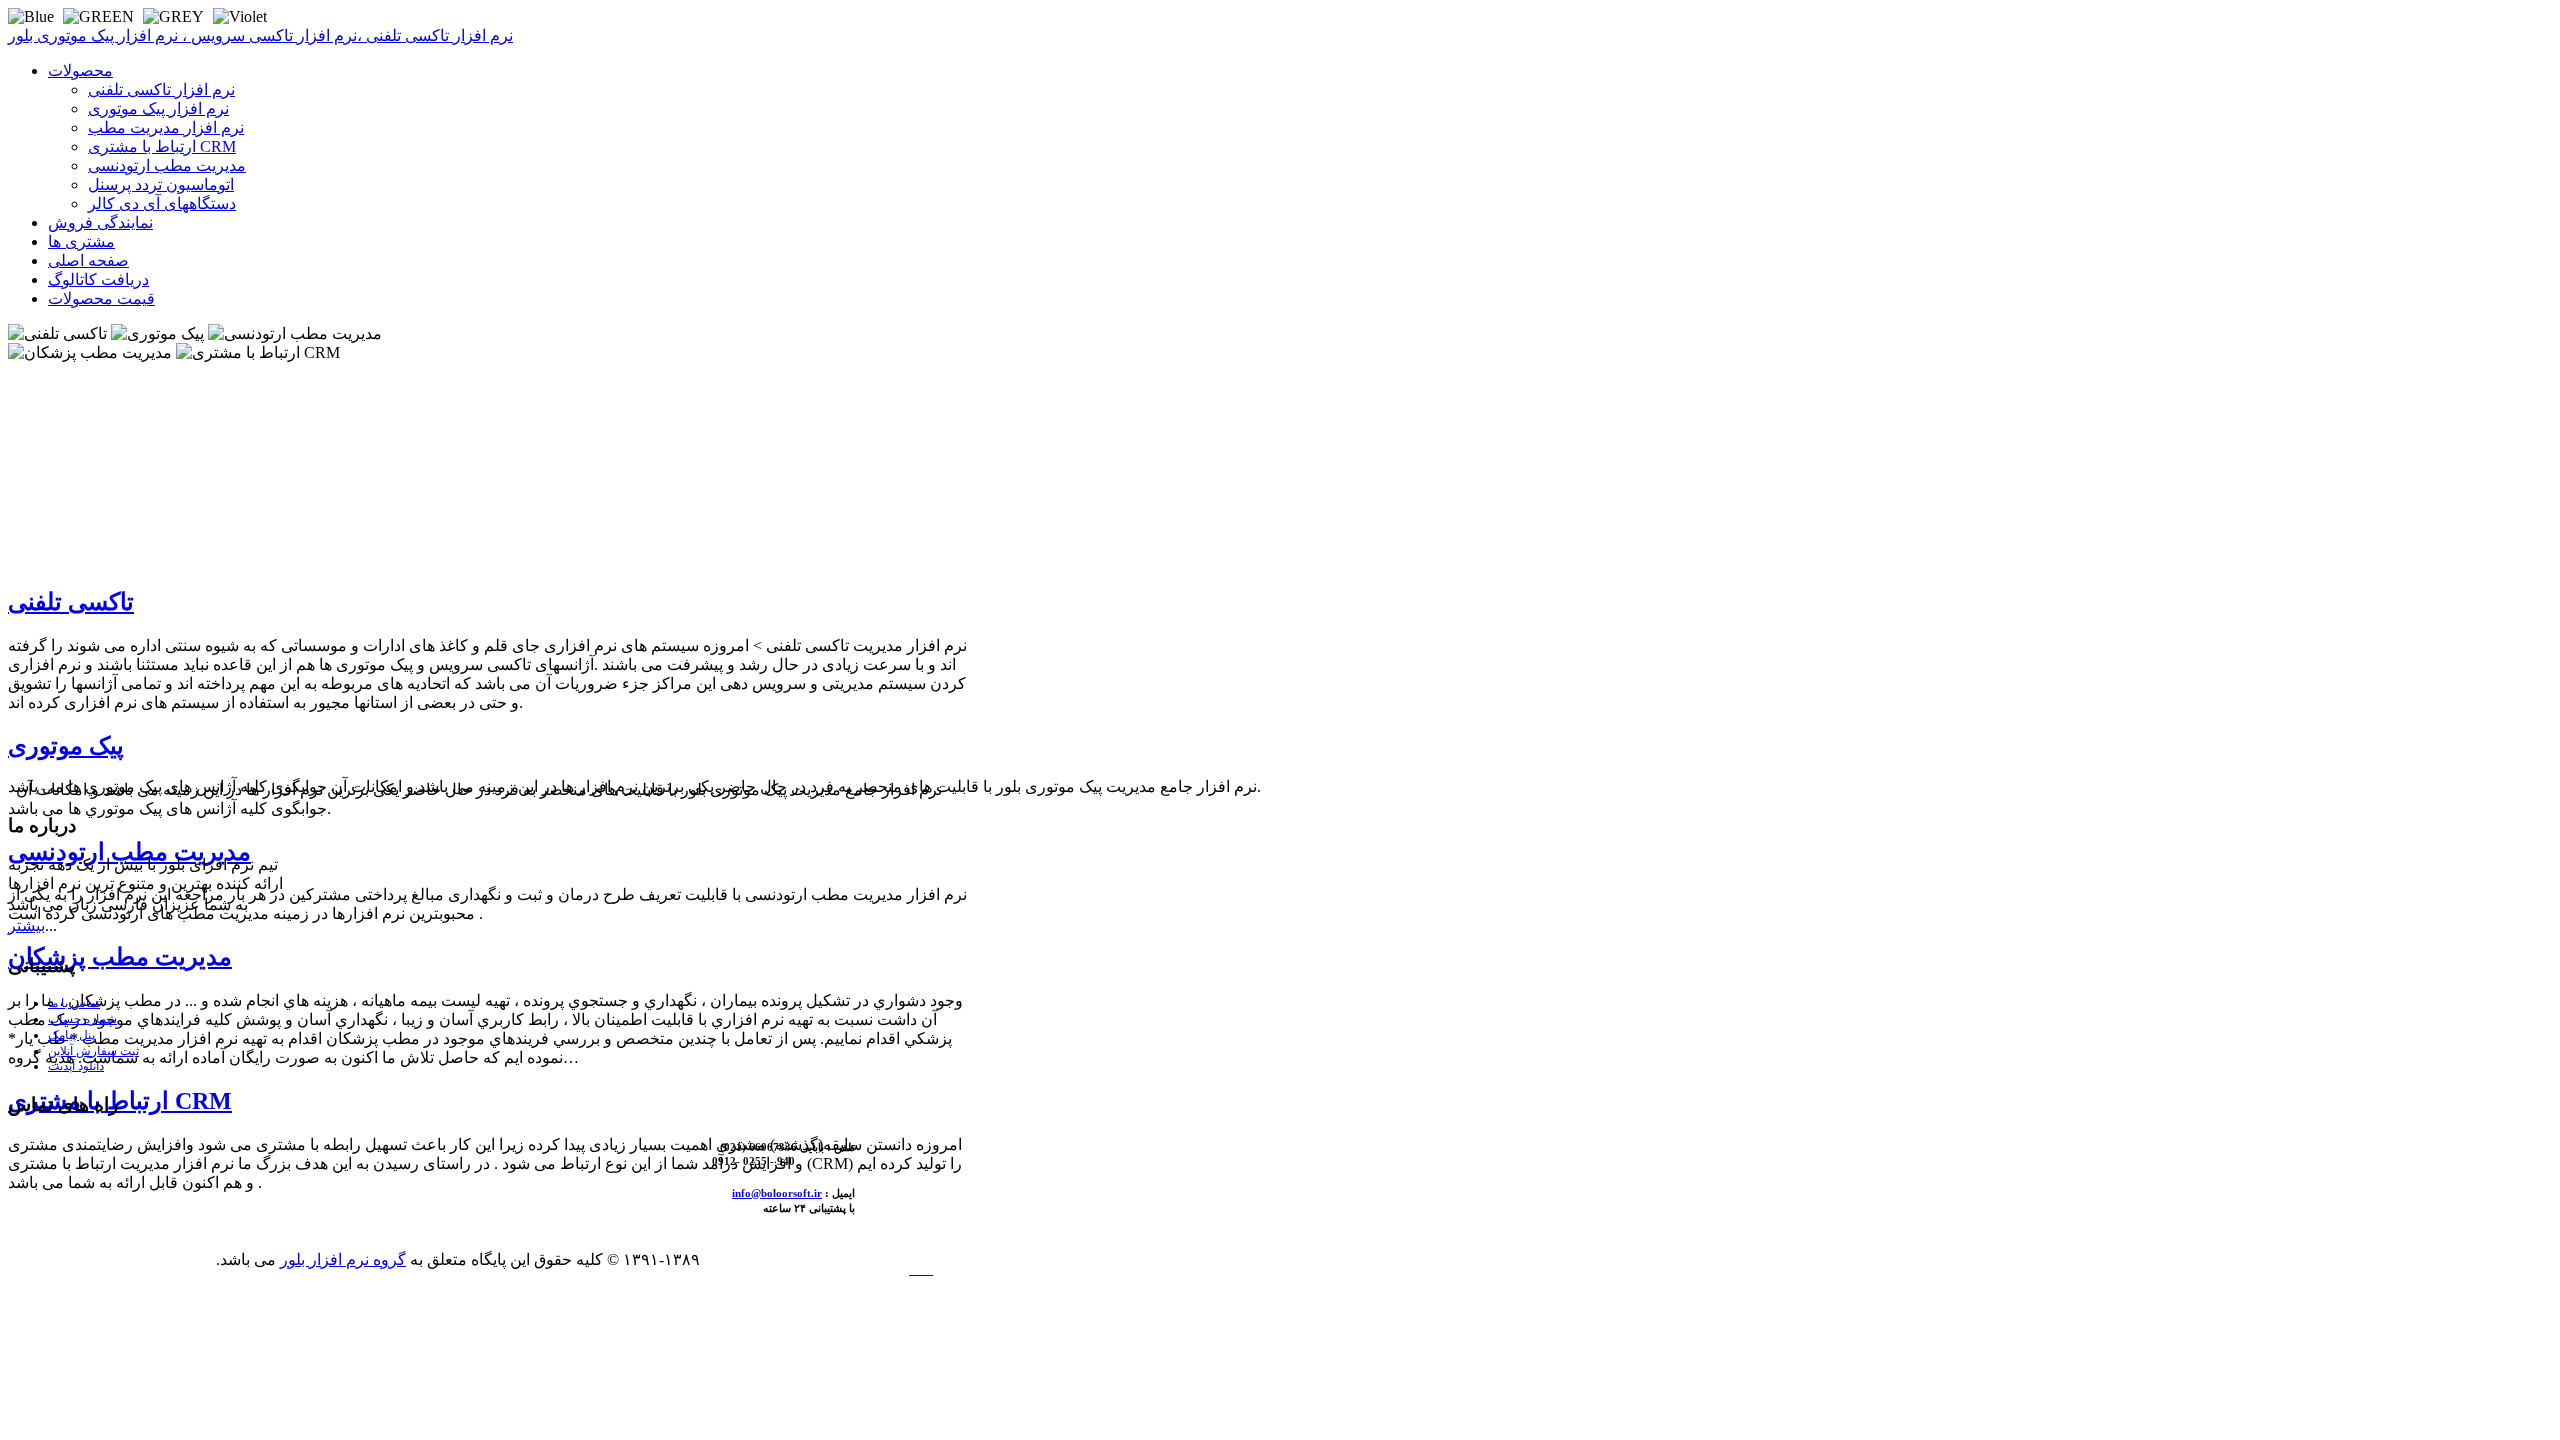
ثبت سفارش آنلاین (93, 1051)
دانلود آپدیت (76, 1066)
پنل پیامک (71, 1035)
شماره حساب (82, 1019)
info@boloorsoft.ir (777, 1193)
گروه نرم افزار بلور (343, 1259)
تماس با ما (74, 1003)
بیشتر (26, 925)
